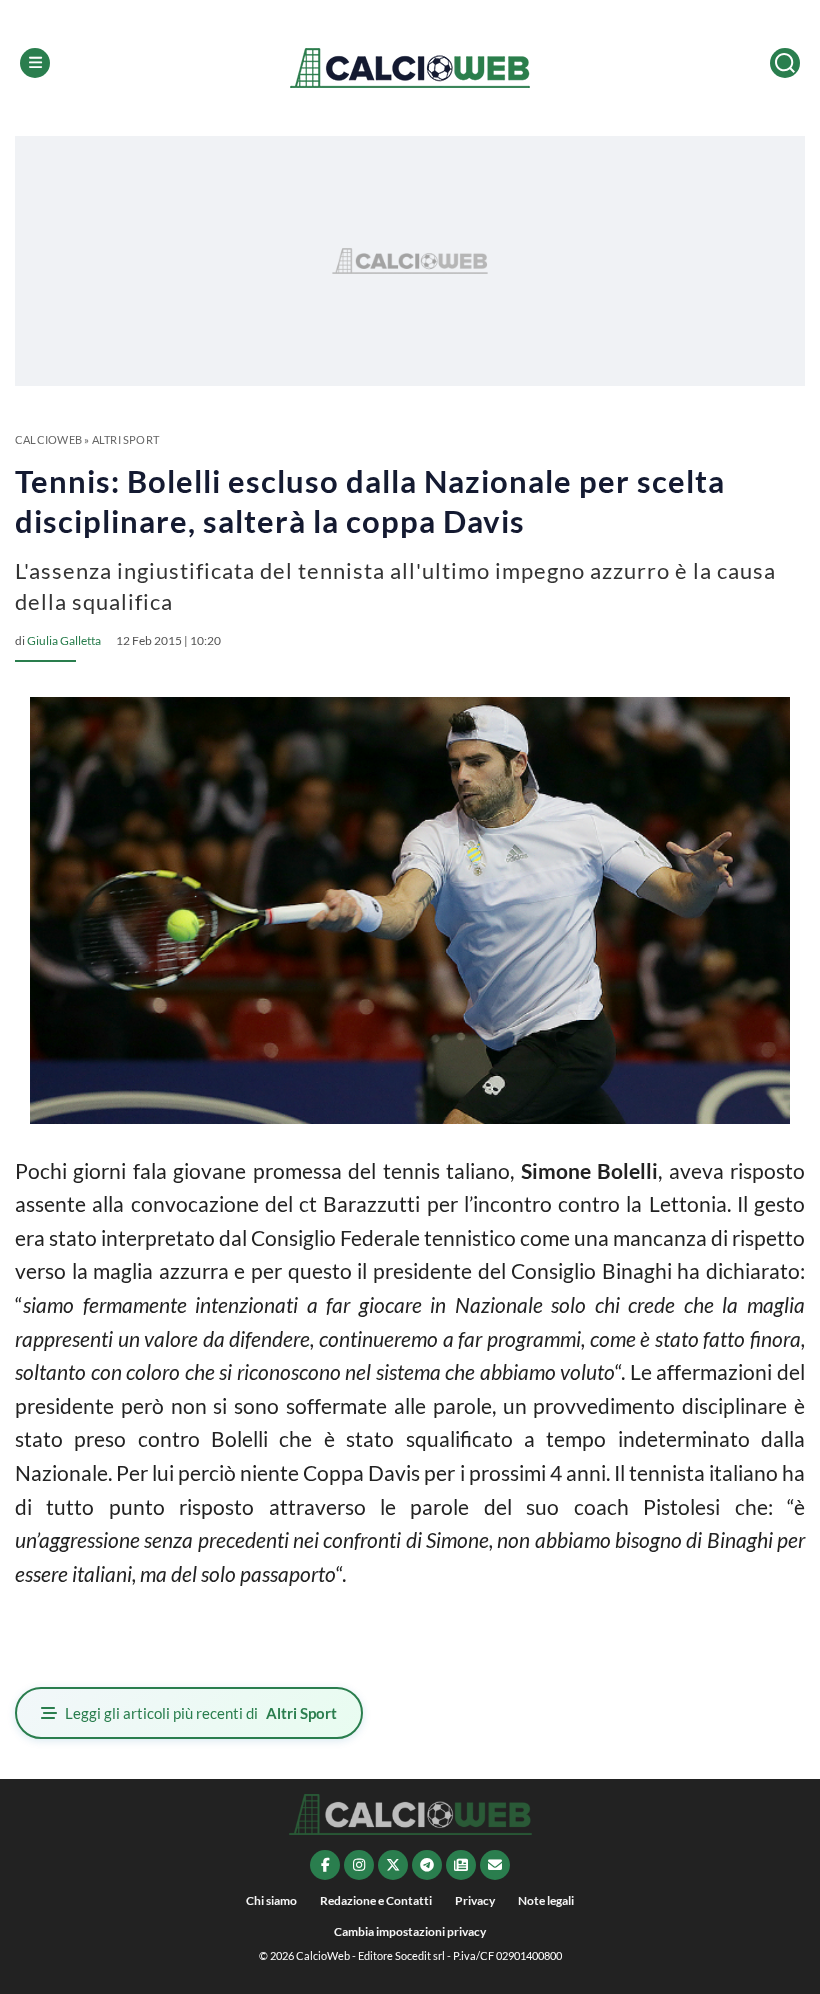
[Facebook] (325, 1865)
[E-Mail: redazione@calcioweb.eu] (495, 1865)
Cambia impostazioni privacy (410, 1931)
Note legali (546, 1900)
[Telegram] (427, 1865)
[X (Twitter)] (393, 1865)
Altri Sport (125, 439)
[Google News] (461, 1865)
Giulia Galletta (64, 640)
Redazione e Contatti (376, 1900)
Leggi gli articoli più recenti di (201, 1713)
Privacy (475, 1900)
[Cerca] (785, 63)
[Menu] (35, 63)
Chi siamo (271, 1900)
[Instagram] (359, 1865)
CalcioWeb (48, 439)
